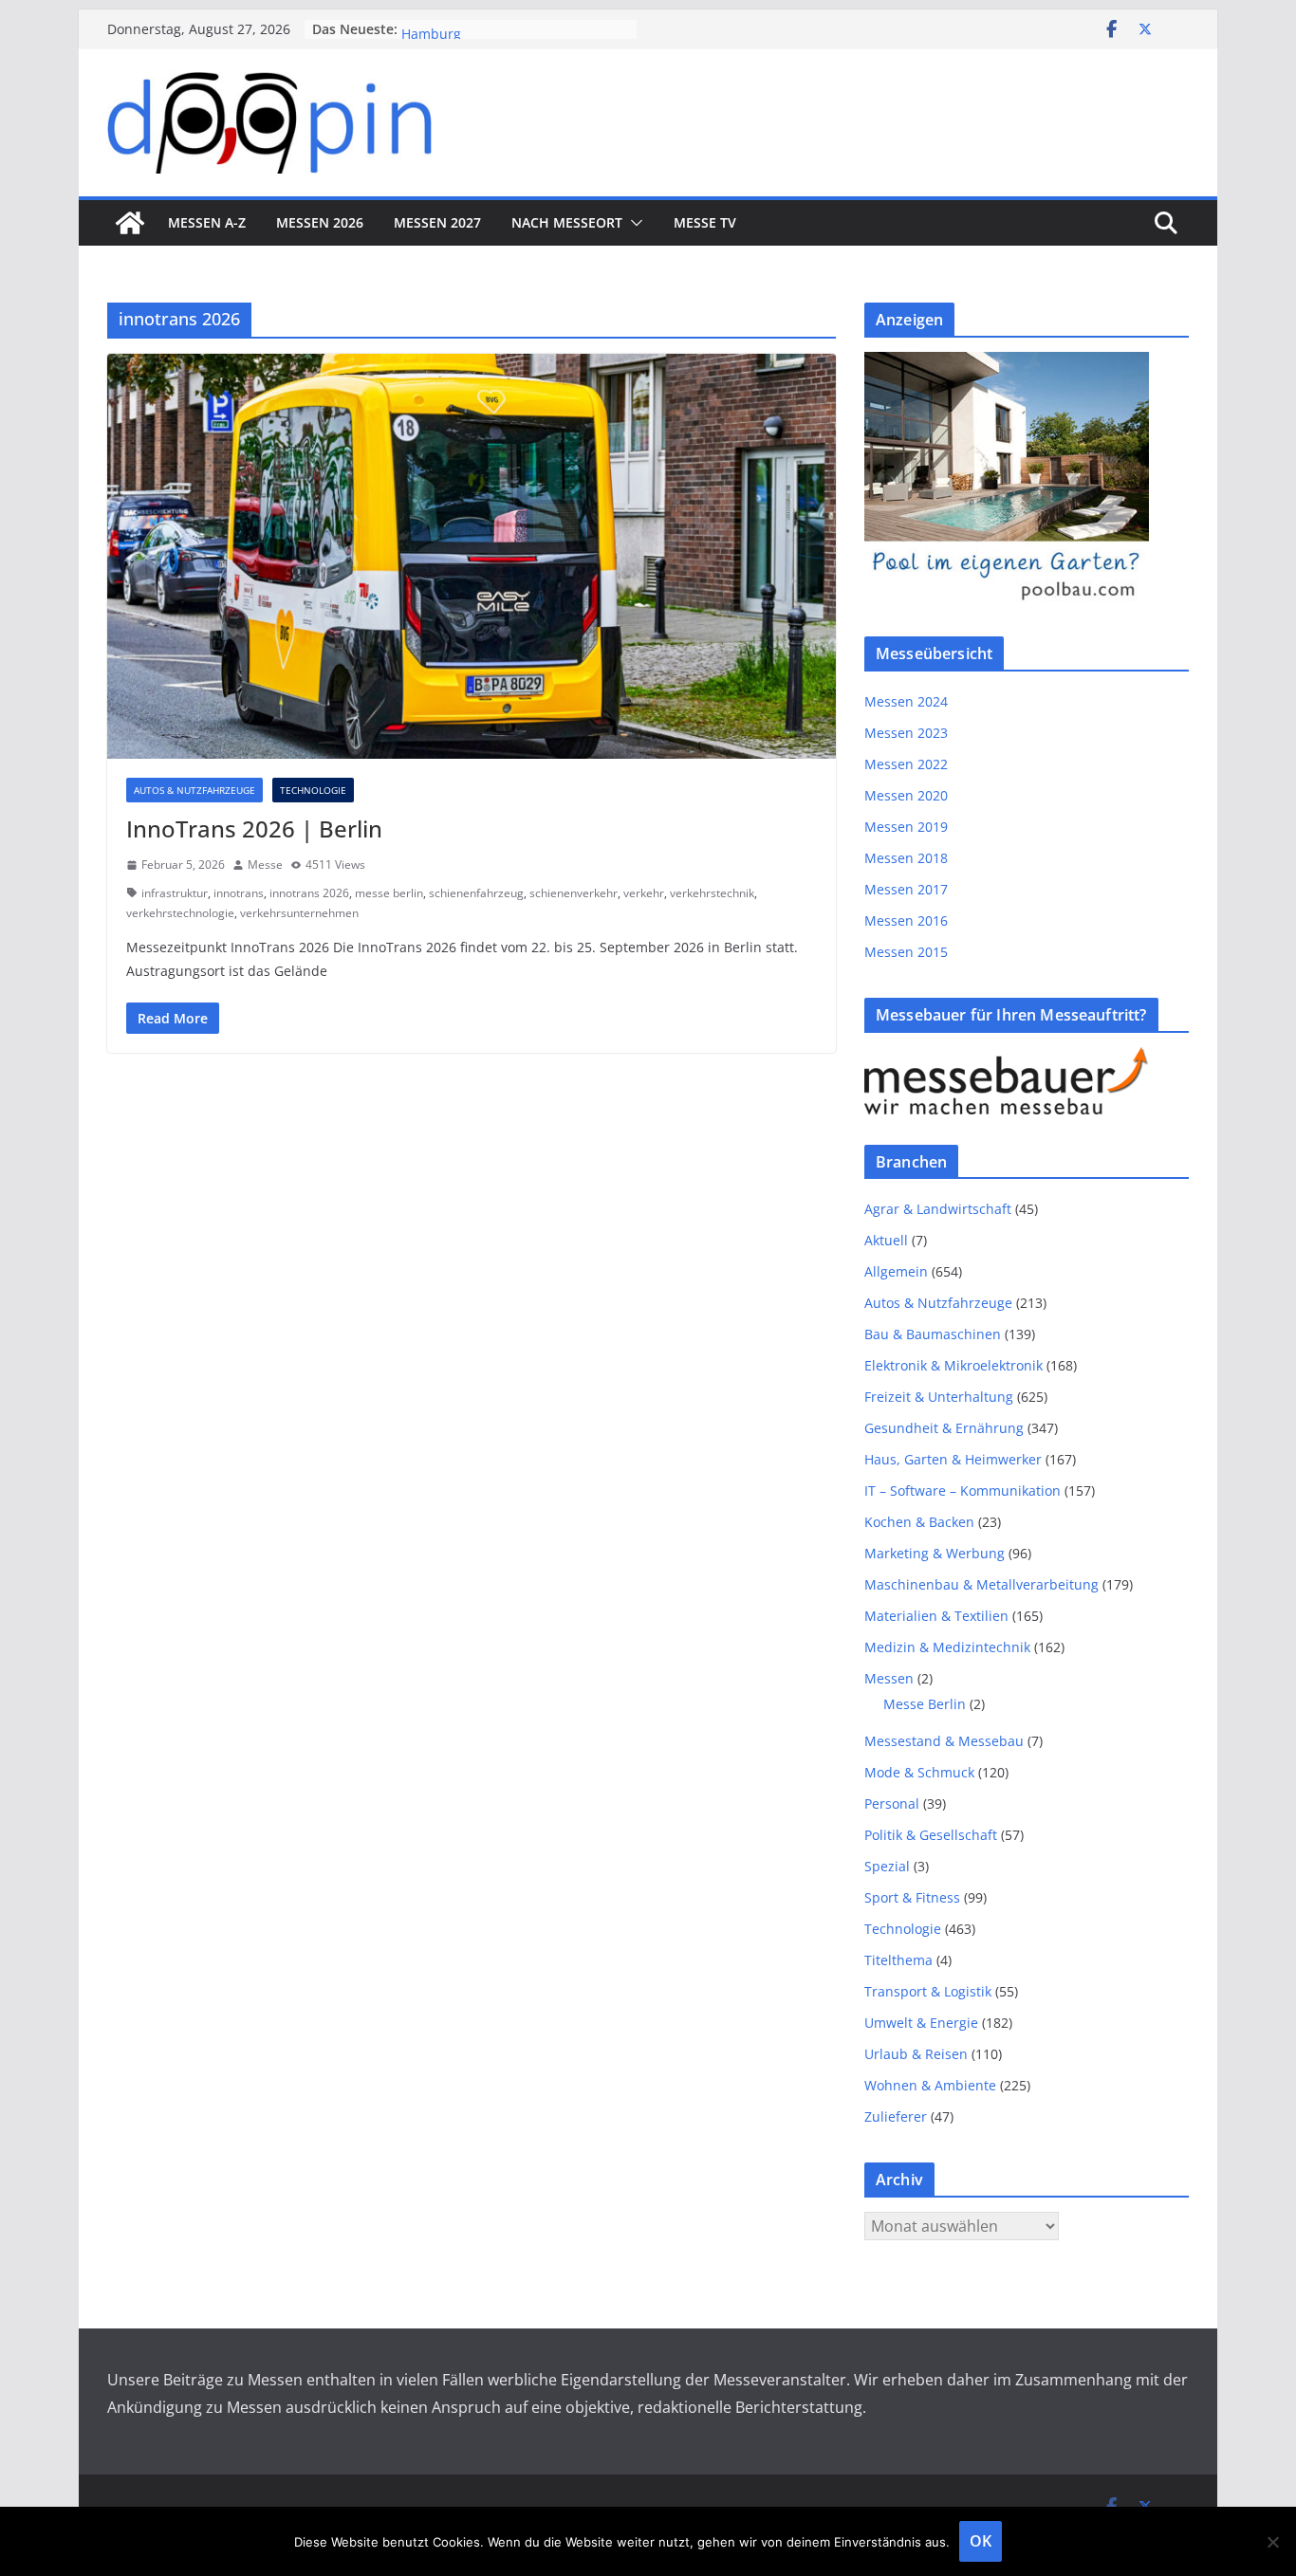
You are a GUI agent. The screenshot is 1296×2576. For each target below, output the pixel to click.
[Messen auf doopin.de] (130, 223)
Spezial (887, 1866)
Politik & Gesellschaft (931, 1835)
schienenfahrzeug (476, 893)
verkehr (644, 893)
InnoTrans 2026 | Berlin (254, 828)
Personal (892, 1803)
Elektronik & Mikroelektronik (953, 1365)
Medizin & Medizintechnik (947, 1647)
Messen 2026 (320, 222)
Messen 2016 (906, 920)
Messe (265, 865)
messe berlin (389, 893)
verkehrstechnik (712, 893)
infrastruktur (175, 893)
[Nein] (1272, 2542)
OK (981, 2541)
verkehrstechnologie (180, 913)
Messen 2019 (906, 827)
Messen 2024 (906, 701)
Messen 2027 (437, 222)
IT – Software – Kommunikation (963, 1490)
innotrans (239, 893)
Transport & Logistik (928, 1991)
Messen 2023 (906, 733)
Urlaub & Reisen (916, 2054)
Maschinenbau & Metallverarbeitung (981, 1584)
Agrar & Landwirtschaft (938, 1209)
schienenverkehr (574, 893)
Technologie (313, 790)
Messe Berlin (925, 1704)
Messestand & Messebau (944, 1741)
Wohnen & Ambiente (930, 2085)
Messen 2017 (906, 889)
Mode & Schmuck (919, 1772)
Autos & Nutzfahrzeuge (194, 790)
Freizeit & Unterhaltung (939, 1397)
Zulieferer (896, 2116)
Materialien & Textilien (936, 1616)
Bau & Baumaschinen (933, 1334)
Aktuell (886, 1240)
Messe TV (705, 222)
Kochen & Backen (919, 1522)
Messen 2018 (906, 858)
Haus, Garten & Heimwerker (953, 1459)
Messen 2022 (906, 764)
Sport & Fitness (912, 1897)
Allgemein (896, 1271)
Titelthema (898, 1960)
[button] (633, 223)
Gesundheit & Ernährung (944, 1428)
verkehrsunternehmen (299, 913)
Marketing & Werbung (935, 1553)
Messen (889, 1678)
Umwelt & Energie (921, 2023)
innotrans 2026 (309, 893)
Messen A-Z (207, 222)
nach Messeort (567, 222)
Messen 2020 (906, 795)
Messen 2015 (906, 952)
